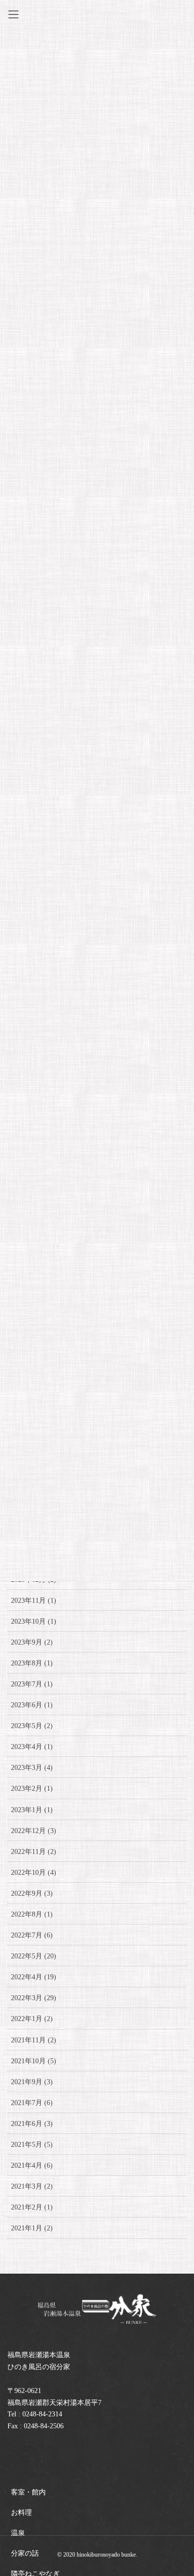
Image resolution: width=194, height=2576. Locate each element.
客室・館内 (28, 2492)
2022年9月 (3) (32, 1893)
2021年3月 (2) (32, 2186)
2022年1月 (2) (32, 2019)
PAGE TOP (179, 2490)
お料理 (21, 2513)
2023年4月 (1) (32, 1747)
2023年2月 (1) (32, 1789)
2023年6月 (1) (32, 1705)
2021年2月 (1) (32, 2207)
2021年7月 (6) (32, 2103)
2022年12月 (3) (34, 1831)
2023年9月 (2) (32, 1642)
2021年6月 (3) (32, 2124)
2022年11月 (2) (34, 1852)
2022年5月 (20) (34, 1956)
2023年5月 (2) (32, 1726)
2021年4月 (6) (32, 2165)
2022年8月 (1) (32, 1914)
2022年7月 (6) (32, 1935)
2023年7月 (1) (32, 1684)
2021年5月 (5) (32, 2145)
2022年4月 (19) (34, 1977)
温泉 (18, 2533)
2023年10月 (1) (34, 1621)
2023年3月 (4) (32, 1768)
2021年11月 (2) (34, 2040)
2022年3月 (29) (34, 1998)
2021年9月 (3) (32, 2082)
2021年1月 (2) (32, 2228)
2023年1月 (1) (32, 1810)
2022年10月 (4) (34, 1873)
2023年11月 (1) (34, 1601)
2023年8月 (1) (32, 1663)
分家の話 (25, 2553)
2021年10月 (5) (34, 2061)
